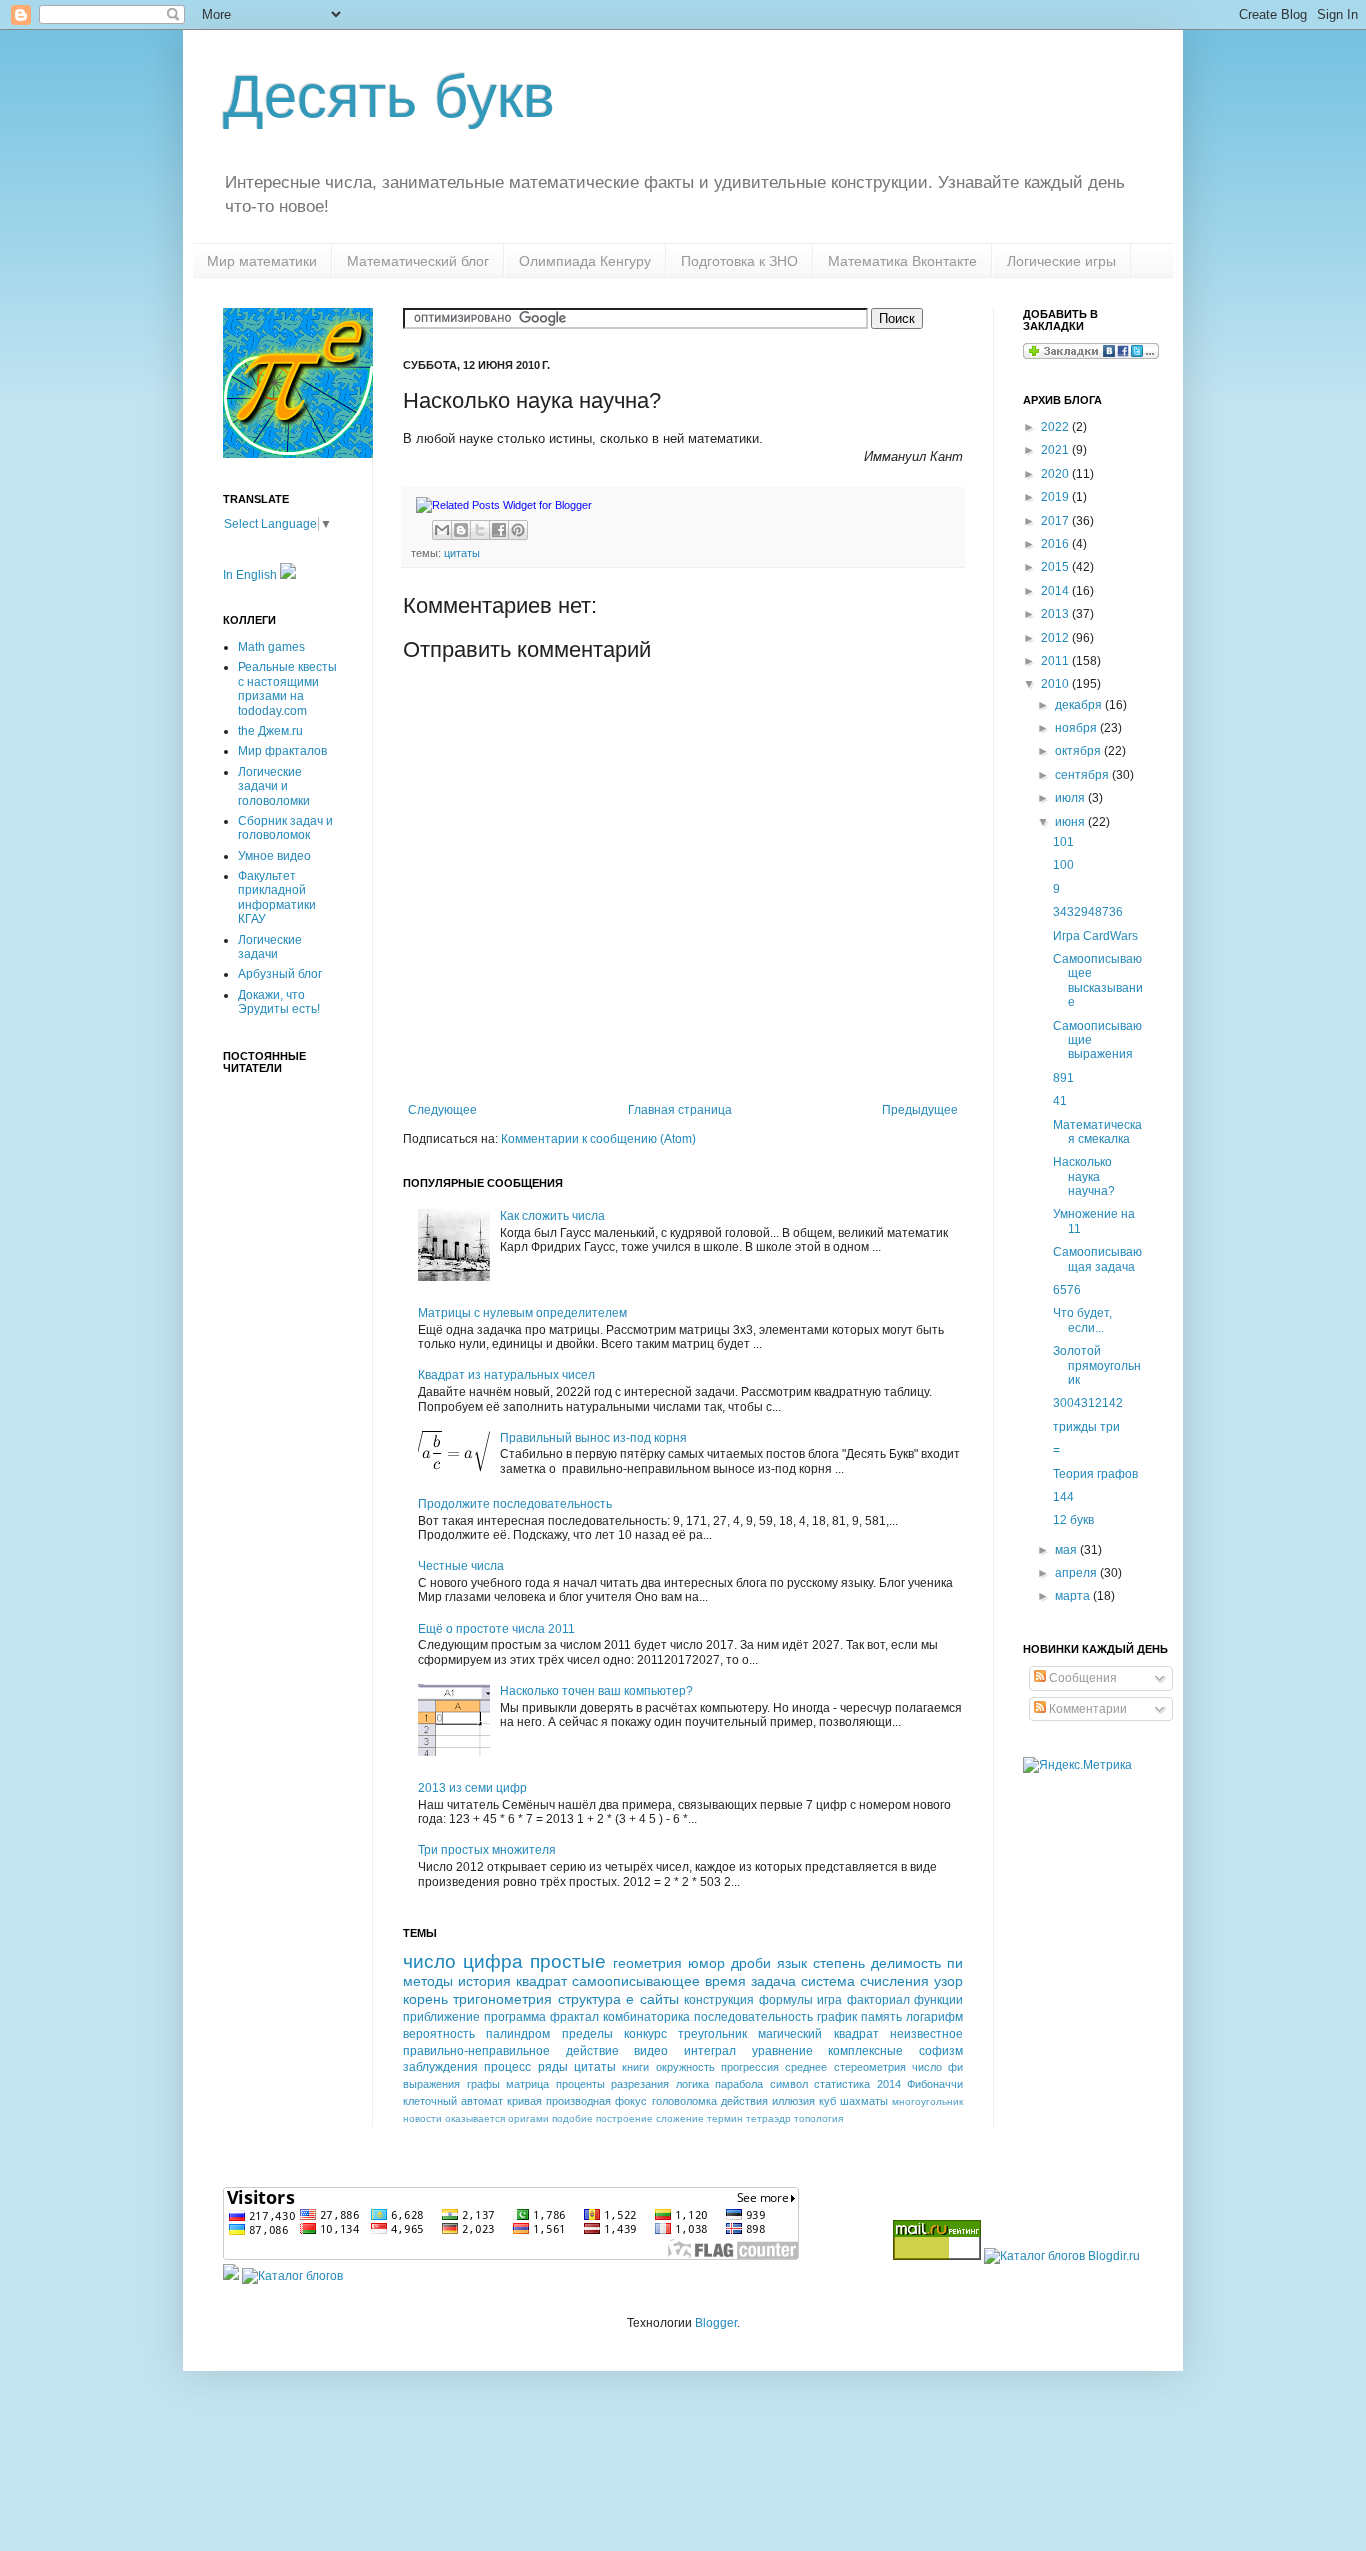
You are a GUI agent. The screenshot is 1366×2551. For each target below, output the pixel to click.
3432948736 (1088, 912)
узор (948, 1981)
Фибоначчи (935, 2084)
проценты (580, 2084)
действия (744, 2101)
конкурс (645, 2034)
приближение (441, 2017)
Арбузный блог (280, 974)
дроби (751, 1963)
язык (792, 1963)
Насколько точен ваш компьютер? (596, 1691)
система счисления (865, 1981)
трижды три (1086, 1427)
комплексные (865, 2051)
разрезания (640, 2084)
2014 (889, 2084)
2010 (1056, 684)
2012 (1056, 638)
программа (515, 2017)
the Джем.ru (270, 731)
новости (422, 2118)
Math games (271, 647)
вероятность (439, 2034)
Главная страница (680, 1110)
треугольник (712, 2034)
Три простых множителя (487, 1850)
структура (589, 1999)
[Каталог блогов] (231, 2276)
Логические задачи (270, 947)
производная (578, 2101)
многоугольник (927, 2101)
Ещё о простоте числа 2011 (496, 1629)
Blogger (716, 2323)
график (837, 2017)
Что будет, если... (1082, 1320)
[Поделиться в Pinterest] (518, 530)
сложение (680, 2118)
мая (1067, 1550)
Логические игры (1061, 261)
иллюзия (793, 2101)
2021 (1056, 450)
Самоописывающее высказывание (1098, 980)
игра (829, 2000)
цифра (493, 1961)
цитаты (462, 553)
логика (692, 2084)
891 (1063, 1078)
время (725, 1981)
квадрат (541, 1981)
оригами (528, 2118)
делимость (906, 1963)
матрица (527, 2084)
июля (1071, 798)
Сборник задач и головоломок (285, 828)
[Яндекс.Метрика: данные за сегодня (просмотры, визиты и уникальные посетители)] (1077, 1765)
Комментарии (1086, 1709)
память (881, 2017)
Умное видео (274, 856)
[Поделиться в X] (480, 530)
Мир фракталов (282, 751)
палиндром (518, 2034)
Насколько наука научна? (1084, 1176)
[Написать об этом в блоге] (461, 530)
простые (568, 1961)
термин (725, 2118)
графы (483, 2084)
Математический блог (418, 261)
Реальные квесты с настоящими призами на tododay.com (287, 688)
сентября (1083, 775)
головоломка (684, 2101)
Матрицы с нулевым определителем (522, 1313)
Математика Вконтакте (902, 261)
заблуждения (440, 2067)
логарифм (934, 2017)
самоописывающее (636, 1981)
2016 (1056, 544)
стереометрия (870, 2067)
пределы (587, 2034)
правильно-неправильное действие (511, 2051)
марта (1074, 1596)
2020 (1056, 474)
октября (1079, 751)
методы (428, 1981)
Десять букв (389, 96)
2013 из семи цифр (472, 1788)
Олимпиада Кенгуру (585, 261)
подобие (572, 2118)
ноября (1077, 728)
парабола (739, 2084)
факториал (878, 2000)
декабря (1080, 705)
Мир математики (262, 261)
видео (651, 2051)
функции (938, 2000)
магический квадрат (818, 2034)
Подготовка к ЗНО (739, 261)
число (429, 1961)
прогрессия (750, 2067)
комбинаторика (646, 2017)
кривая (524, 2101)
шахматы (864, 2101)
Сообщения (1081, 1678)
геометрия (647, 1963)
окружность (685, 2067)
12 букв (1073, 1520)
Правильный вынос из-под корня (593, 1438)
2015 (1056, 567)
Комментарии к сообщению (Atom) (598, 1139)
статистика (842, 2084)
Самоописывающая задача (1097, 1259)
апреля (1077, 1573)
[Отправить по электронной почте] (442, 530)
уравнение (782, 2051)
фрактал (574, 2017)
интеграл (710, 2051)
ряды (553, 2067)
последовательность (753, 2017)
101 (1063, 842)
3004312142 (1088, 1403)
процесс (507, 2067)
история (484, 1981)
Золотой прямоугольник (1097, 1365)
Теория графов (1095, 1474)
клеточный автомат (453, 2101)
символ (789, 2084)
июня (1071, 822)
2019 (1056, 497)
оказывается (475, 2118)
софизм (941, 2051)
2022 (1056, 427)
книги (635, 2067)
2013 (1056, 614)
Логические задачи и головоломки (274, 786)
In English (251, 575)
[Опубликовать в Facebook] (499, 530)
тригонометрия (502, 1999)
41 (1060, 1101)
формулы (786, 2000)
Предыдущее (920, 1110)
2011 (1056, 661)
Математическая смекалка (1097, 1132)
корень (425, 1999)
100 (1063, 865)
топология (818, 2118)
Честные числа (461, 1566)
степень (839, 1963)
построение (624, 2118)
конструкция (719, 2000)
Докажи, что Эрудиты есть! (279, 1002)
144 (1063, 1497)
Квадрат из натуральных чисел (506, 1375)
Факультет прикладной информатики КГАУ (277, 897)
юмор (706, 1963)
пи (955, 1963)
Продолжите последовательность (515, 1504)
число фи (937, 2067)
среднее (806, 2067)
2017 (1056, 521)
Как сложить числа (552, 1216)
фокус (631, 2101)
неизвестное (926, 2034)
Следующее (442, 1110)
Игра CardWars (1095, 936)
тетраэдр (768, 2118)
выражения (431, 2084)
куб (827, 2101)
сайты (659, 1999)
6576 (1067, 1290)
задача (773, 1981)
